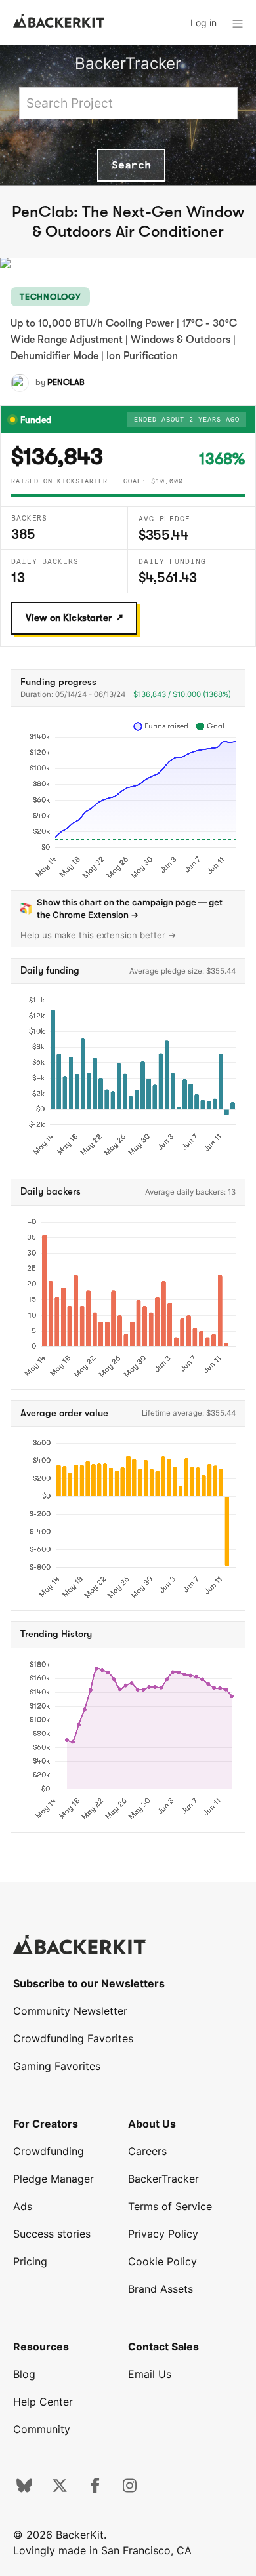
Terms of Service (170, 2206)
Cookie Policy (162, 2261)
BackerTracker (128, 63)
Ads (23, 2206)
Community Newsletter (70, 2011)
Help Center (43, 2402)
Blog (24, 2374)
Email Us (150, 2374)
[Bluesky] (24, 2489)
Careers (147, 2151)
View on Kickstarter (69, 618)
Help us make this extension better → (98, 935)
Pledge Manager (53, 2179)
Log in (203, 23)
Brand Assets (160, 2289)
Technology (50, 297)
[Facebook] (95, 2489)
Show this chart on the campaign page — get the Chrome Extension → (130, 908)
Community (42, 2429)
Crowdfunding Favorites (73, 2038)
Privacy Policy (163, 2234)
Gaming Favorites (57, 2066)
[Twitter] (60, 2489)
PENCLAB (66, 382)
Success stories (52, 2234)
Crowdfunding (49, 2151)
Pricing (30, 2261)
